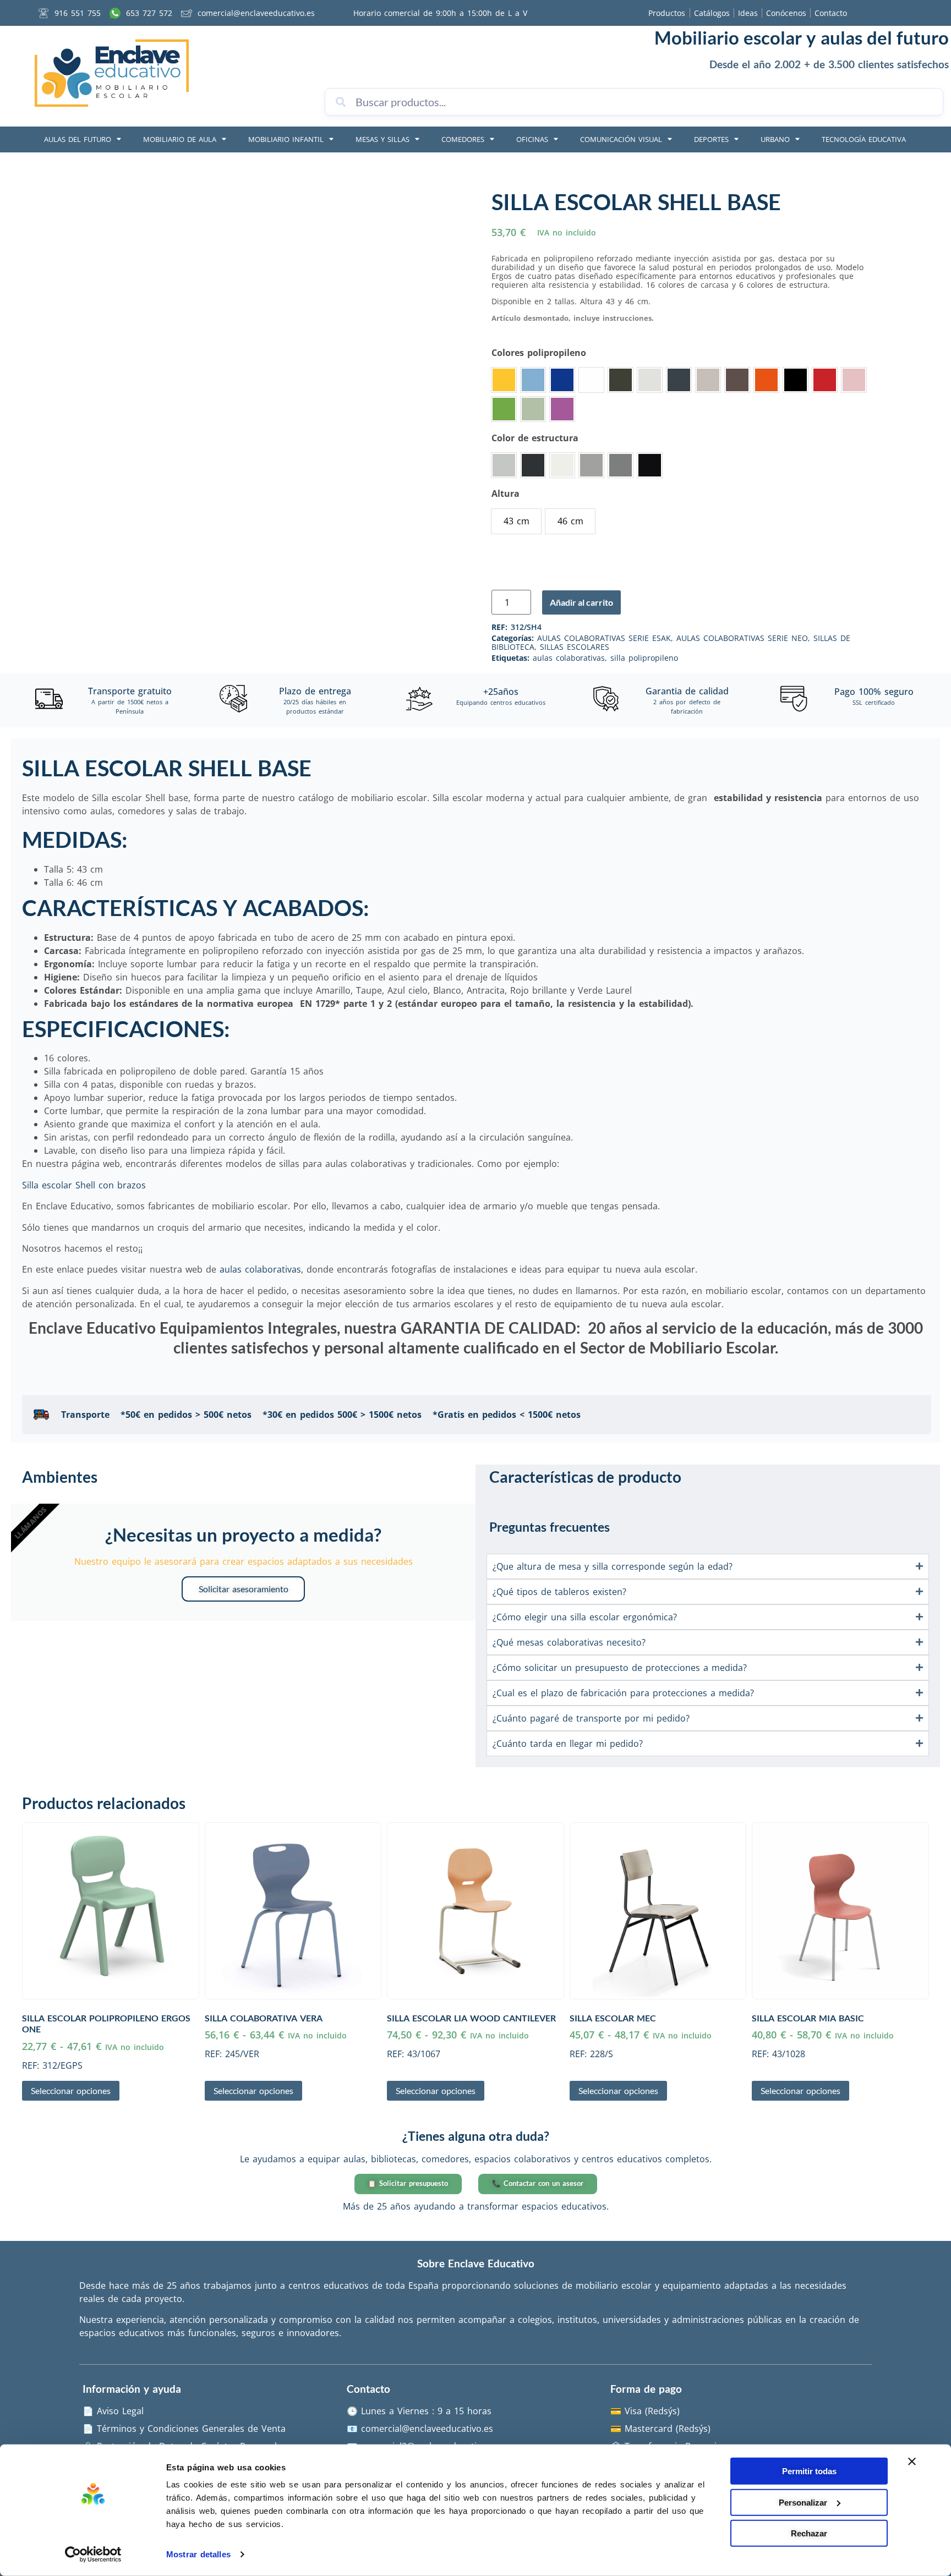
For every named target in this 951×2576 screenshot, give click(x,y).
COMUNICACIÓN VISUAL (621, 139)
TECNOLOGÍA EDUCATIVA (864, 139)
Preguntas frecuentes (550, 1527)
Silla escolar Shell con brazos (84, 1185)
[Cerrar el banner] (912, 2462)
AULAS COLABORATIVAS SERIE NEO (742, 638)
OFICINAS (532, 139)
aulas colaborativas (569, 658)
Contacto (831, 13)
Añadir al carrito (581, 602)
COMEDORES (463, 139)
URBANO (775, 139)
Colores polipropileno (539, 353)
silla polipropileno (644, 658)
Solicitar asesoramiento (244, 1589)
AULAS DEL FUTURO (78, 139)
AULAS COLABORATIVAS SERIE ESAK (604, 638)
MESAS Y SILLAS (382, 139)
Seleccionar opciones (71, 2090)
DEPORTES (711, 139)
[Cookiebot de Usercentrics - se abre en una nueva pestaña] (93, 2555)
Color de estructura (535, 438)
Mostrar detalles (198, 2554)
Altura (505, 494)
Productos (667, 13)
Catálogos (712, 13)
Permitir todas (809, 2471)
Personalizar (803, 2502)
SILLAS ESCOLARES (575, 647)
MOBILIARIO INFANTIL (286, 139)
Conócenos (786, 13)
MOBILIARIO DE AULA (180, 139)
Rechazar (809, 2533)
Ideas (748, 13)
